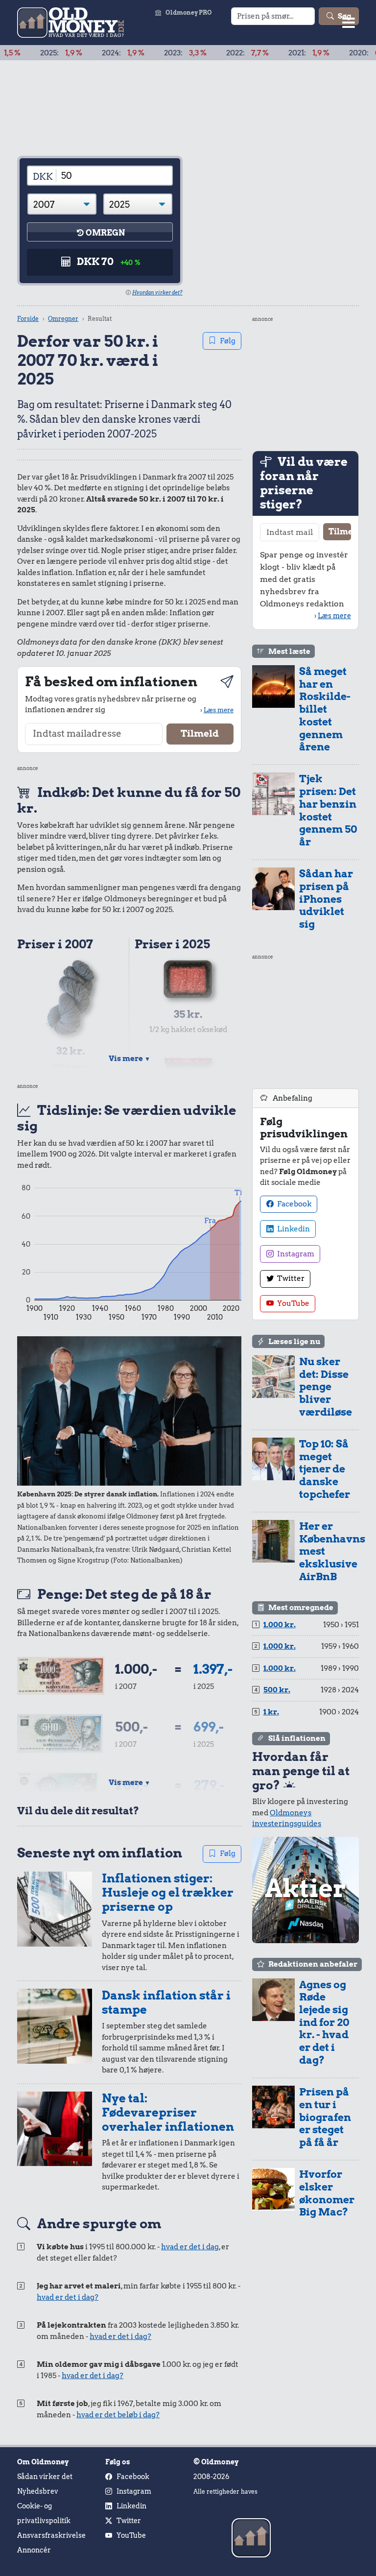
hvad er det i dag (190, 2247)
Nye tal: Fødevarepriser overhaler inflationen (168, 2112)
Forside (28, 319)
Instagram (295, 1254)
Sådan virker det (45, 2477)
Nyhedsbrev (38, 2491)
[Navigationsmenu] (349, 22)
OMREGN (105, 233)
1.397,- (213, 1669)
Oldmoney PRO (189, 12)
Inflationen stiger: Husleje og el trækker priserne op (168, 1892)
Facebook (294, 1204)
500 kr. (277, 1690)
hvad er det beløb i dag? (118, 2415)
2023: (148, 53)
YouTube (293, 1303)
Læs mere (219, 710)
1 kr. (271, 1712)
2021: (272, 53)
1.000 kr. (280, 1625)
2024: (86, 53)
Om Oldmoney (43, 2462)
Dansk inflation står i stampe (166, 2002)
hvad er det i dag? (68, 2297)
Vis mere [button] (129, 1059)
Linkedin (293, 1229)
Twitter (290, 1278)
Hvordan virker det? (157, 292)
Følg (228, 341)
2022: (210, 53)
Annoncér (34, 2550)
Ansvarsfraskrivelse (51, 2535)
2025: (24, 53)
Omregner (63, 319)
